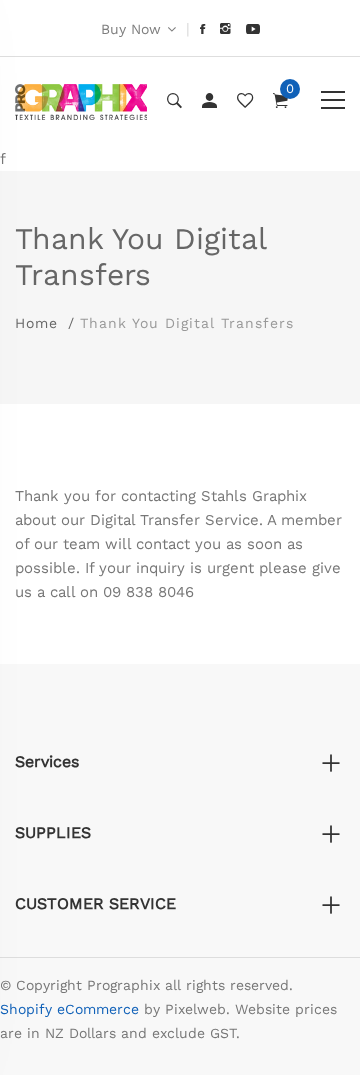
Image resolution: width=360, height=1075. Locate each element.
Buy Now (131, 29)
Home (36, 323)
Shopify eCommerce (69, 1009)
